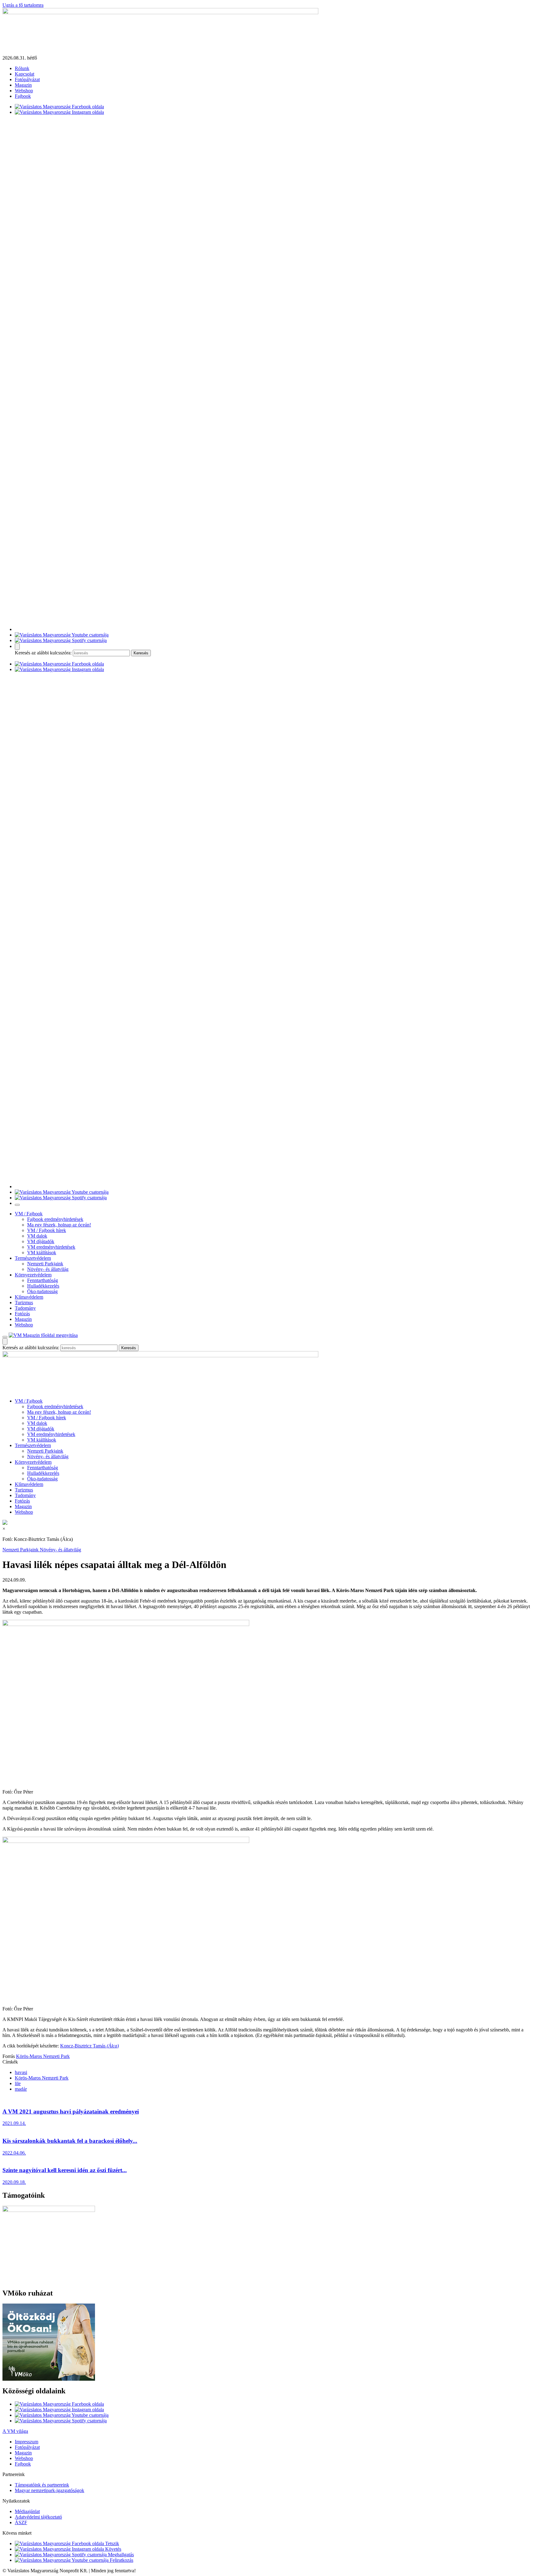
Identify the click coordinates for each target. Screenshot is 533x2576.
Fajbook (23, 96)
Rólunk (22, 68)
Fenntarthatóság (43, 1280)
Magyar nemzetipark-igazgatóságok (50, 2490)
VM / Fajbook (29, 1214)
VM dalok (37, 1236)
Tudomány (25, 1308)
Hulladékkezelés (43, 1286)
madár (21, 2089)
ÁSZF (21, 2522)
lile (18, 2083)
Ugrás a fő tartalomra (23, 5)
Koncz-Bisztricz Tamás (89, 2046)
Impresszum (27, 2442)
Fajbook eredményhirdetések (55, 1219)
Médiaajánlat (27, 2511)
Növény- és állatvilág (48, 1269)
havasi (21, 2072)
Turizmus (24, 1303)
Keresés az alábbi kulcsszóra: (43, 653)
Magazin (23, 85)
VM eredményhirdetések (51, 1247)
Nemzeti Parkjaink (45, 1264)
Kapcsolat (25, 74)
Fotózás (22, 1314)
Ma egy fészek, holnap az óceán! (59, 1225)
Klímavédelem (29, 1297)
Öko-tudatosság (42, 1291)
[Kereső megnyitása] (17, 647)
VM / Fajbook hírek (47, 1230)
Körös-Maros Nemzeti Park (43, 2056)
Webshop (24, 91)
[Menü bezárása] (17, 1205)
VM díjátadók (41, 1241)
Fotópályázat (27, 79)
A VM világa (15, 2431)
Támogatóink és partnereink (42, 2485)
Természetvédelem (33, 1258)
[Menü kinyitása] (5, 1337)
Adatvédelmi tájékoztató (38, 2517)
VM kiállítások (42, 1253)
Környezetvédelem (33, 1275)
